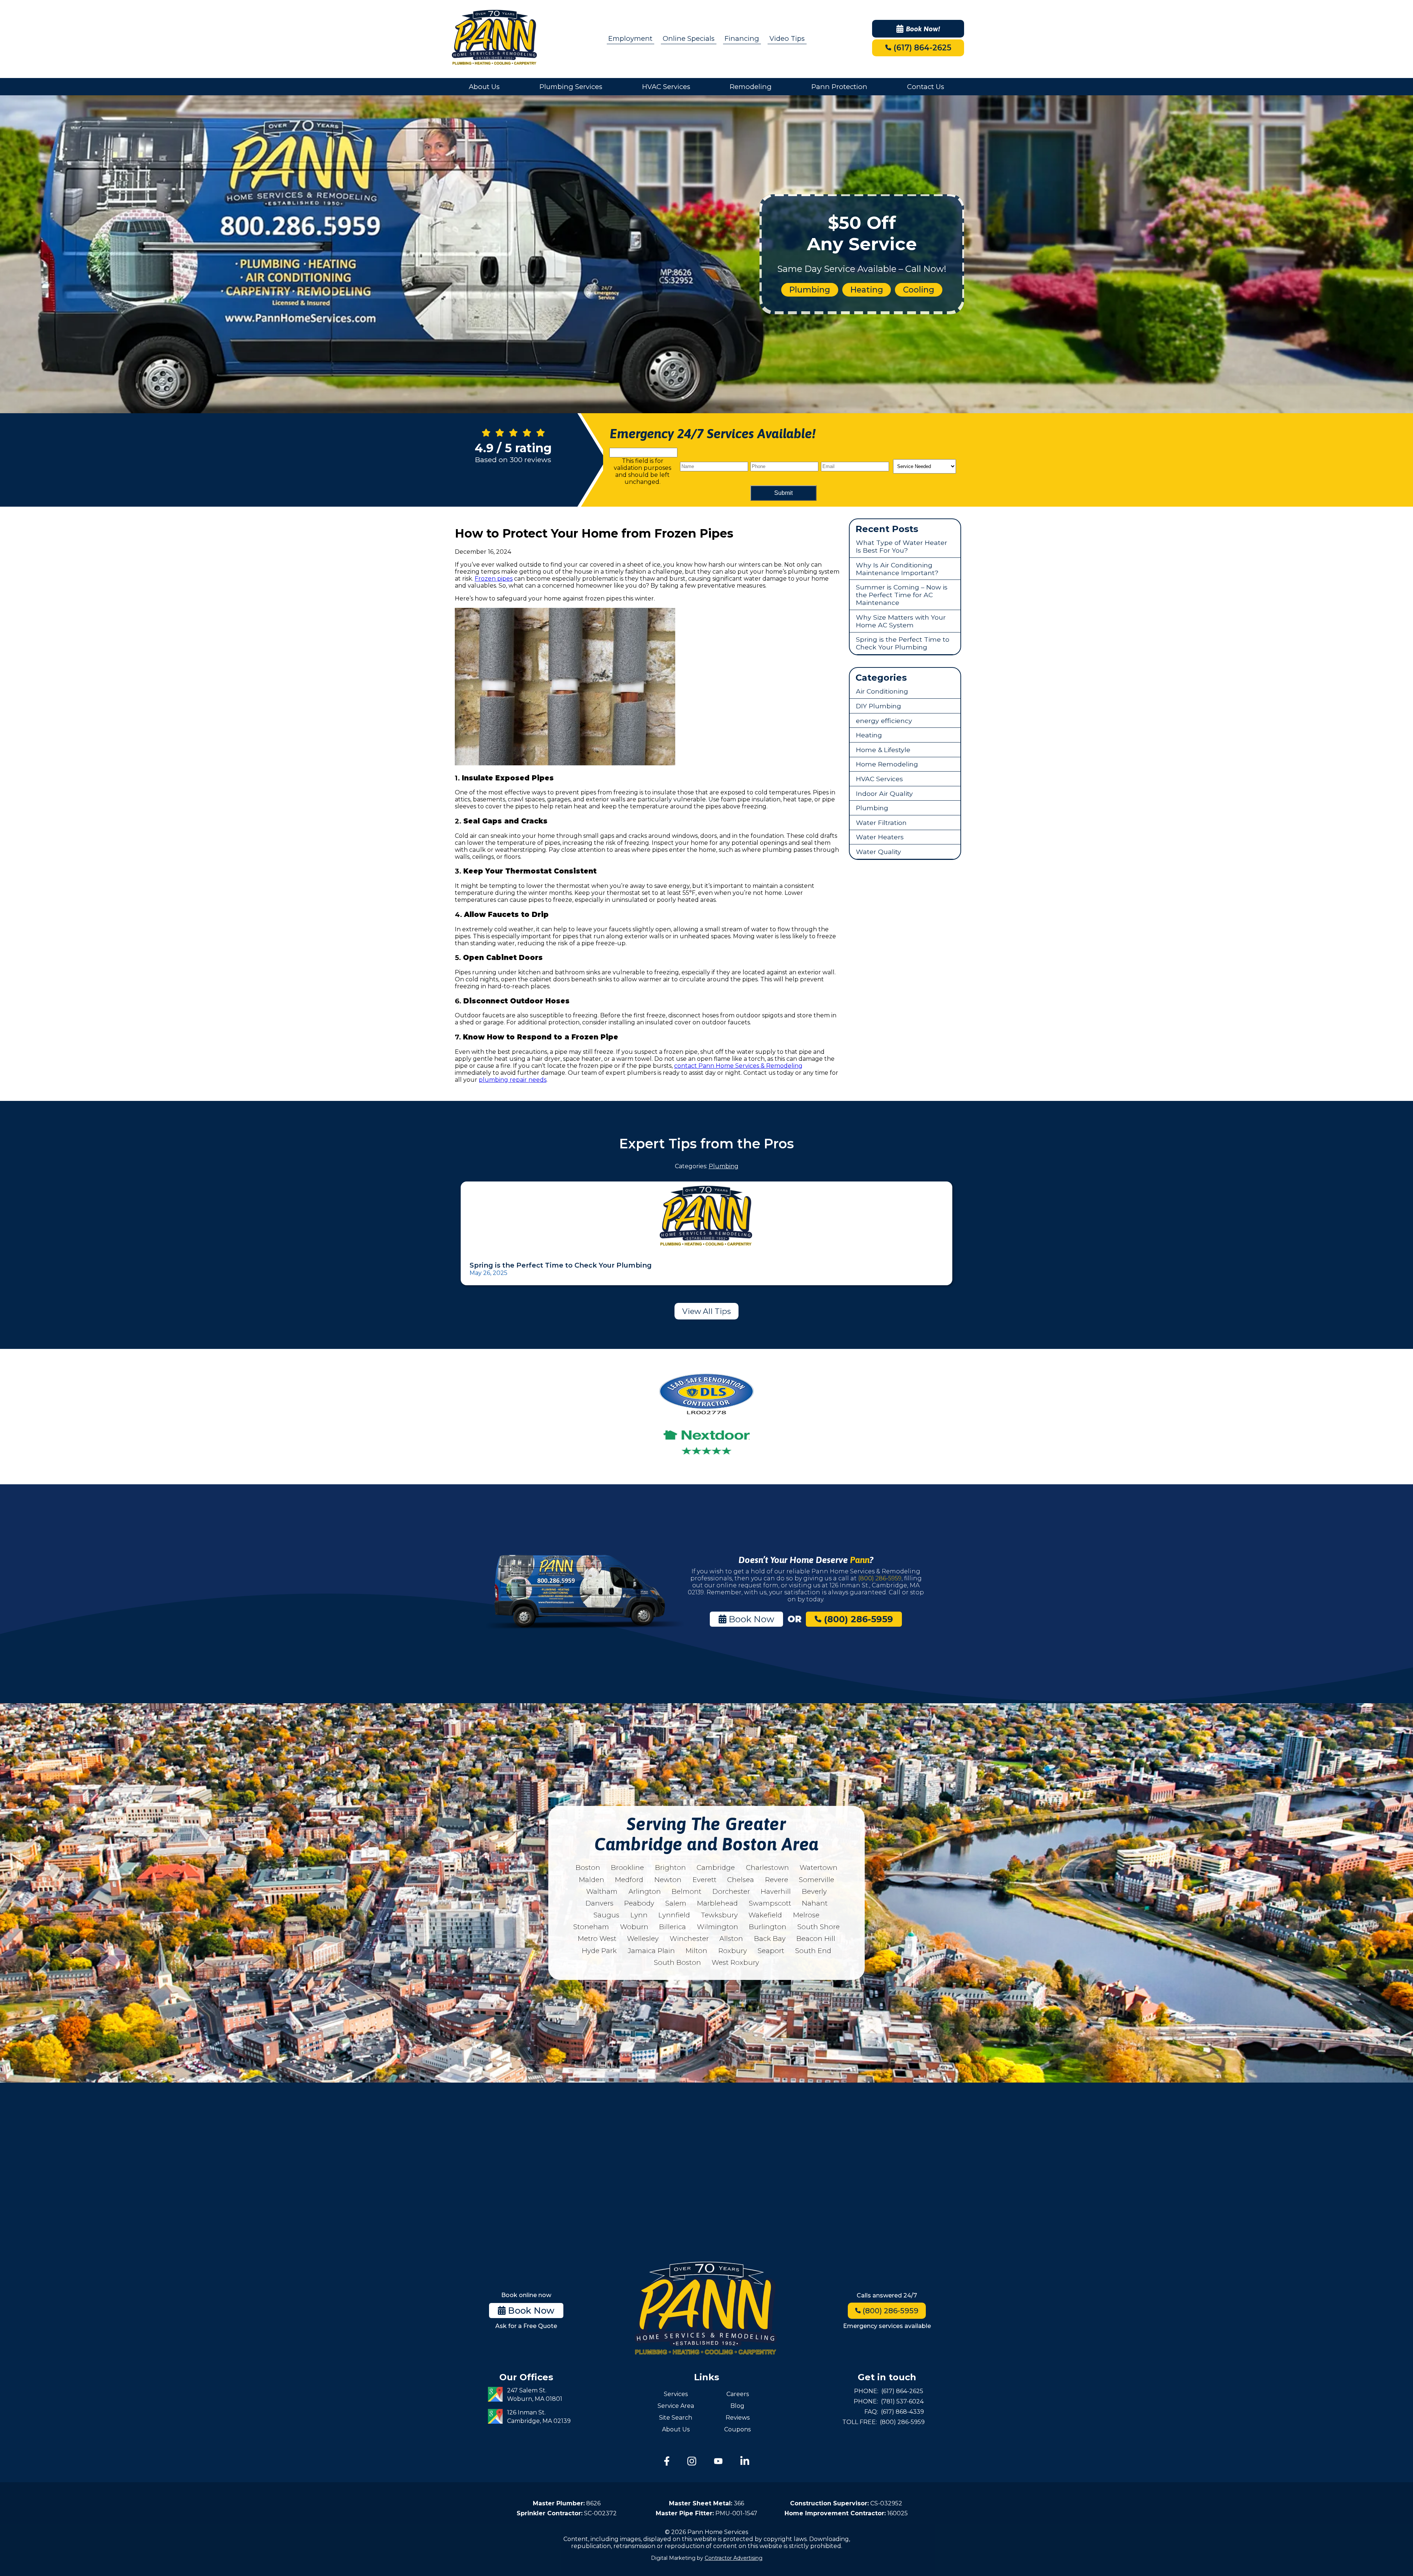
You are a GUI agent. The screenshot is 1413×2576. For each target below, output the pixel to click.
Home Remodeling (887, 764)
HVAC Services (666, 87)
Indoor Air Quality (884, 793)
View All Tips (706, 1311)
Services (676, 2394)
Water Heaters (880, 837)
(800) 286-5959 (880, 1578)
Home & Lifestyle (883, 750)
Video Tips (787, 38)
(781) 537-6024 (902, 2401)
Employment (630, 38)
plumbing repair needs (513, 1080)
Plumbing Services (571, 87)
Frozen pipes (494, 579)
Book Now (750, 1619)
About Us (484, 87)
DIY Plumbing (879, 706)
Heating (867, 290)
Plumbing (810, 290)
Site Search (676, 2418)
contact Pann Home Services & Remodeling (738, 1066)
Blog (737, 2406)
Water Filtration (881, 823)
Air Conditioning (882, 691)
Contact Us (926, 87)
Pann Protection (839, 87)
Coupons (737, 2429)
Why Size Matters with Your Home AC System (901, 621)
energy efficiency (884, 721)
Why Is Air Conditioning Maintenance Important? (897, 569)
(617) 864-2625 (921, 48)
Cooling (919, 290)
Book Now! (923, 29)
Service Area (676, 2406)
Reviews (738, 2418)
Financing (742, 38)
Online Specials (689, 38)
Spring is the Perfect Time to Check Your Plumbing (903, 643)
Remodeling (751, 87)
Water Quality (879, 852)
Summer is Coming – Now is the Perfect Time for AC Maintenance (902, 595)
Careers (738, 2394)
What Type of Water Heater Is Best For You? (902, 546)
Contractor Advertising (734, 2558)
